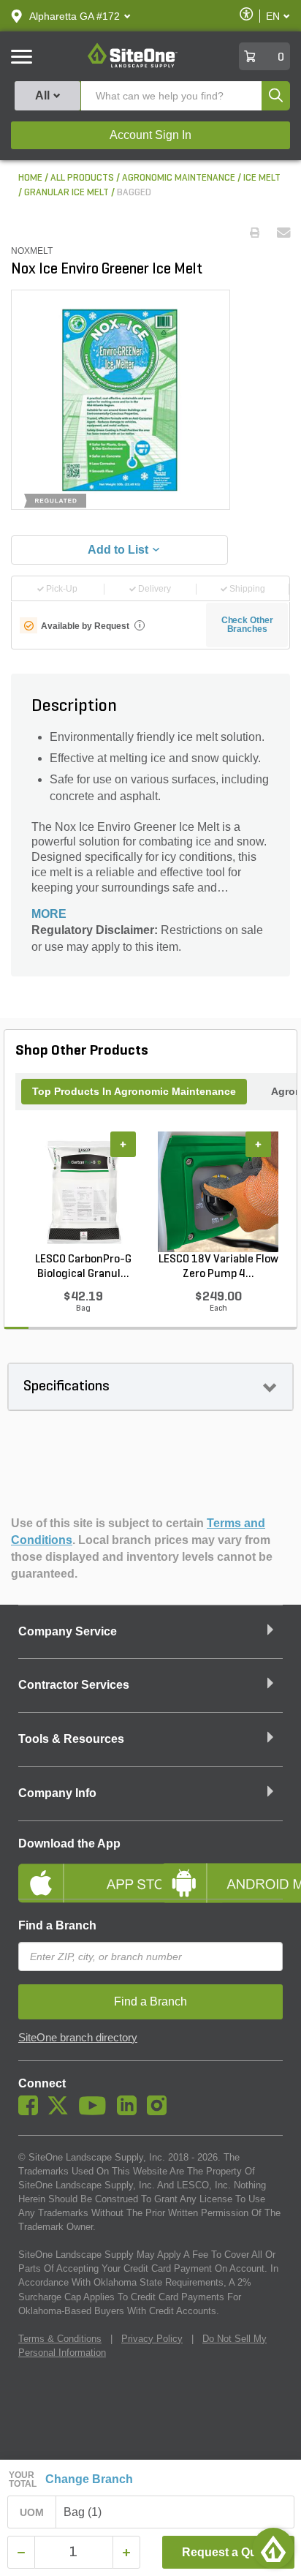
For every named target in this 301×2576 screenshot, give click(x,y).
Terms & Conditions (60, 2339)
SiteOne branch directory (78, 2038)
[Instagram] (160, 2112)
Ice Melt (262, 178)
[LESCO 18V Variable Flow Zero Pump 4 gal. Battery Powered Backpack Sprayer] (218, 1191)
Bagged (134, 193)
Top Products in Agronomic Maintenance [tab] (134, 1091)
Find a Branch (57, 1925)
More (49, 914)
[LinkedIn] (130, 2112)
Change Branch (89, 2479)
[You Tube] (96, 2112)
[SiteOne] (133, 65)
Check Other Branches (247, 625)
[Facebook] (32, 2112)
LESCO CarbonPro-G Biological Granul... (83, 1267)
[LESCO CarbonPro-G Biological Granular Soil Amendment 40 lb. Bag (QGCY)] (83, 1191)
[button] (75, 16)
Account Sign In (150, 135)
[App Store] (79, 1871)
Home (30, 178)
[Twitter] (62, 2112)
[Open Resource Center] (273, 2548)
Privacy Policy (152, 2339)
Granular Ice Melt (66, 193)
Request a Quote (228, 2552)
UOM (32, 2512)
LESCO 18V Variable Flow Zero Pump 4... (218, 1267)
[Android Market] (222, 1871)
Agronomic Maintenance (179, 178)
